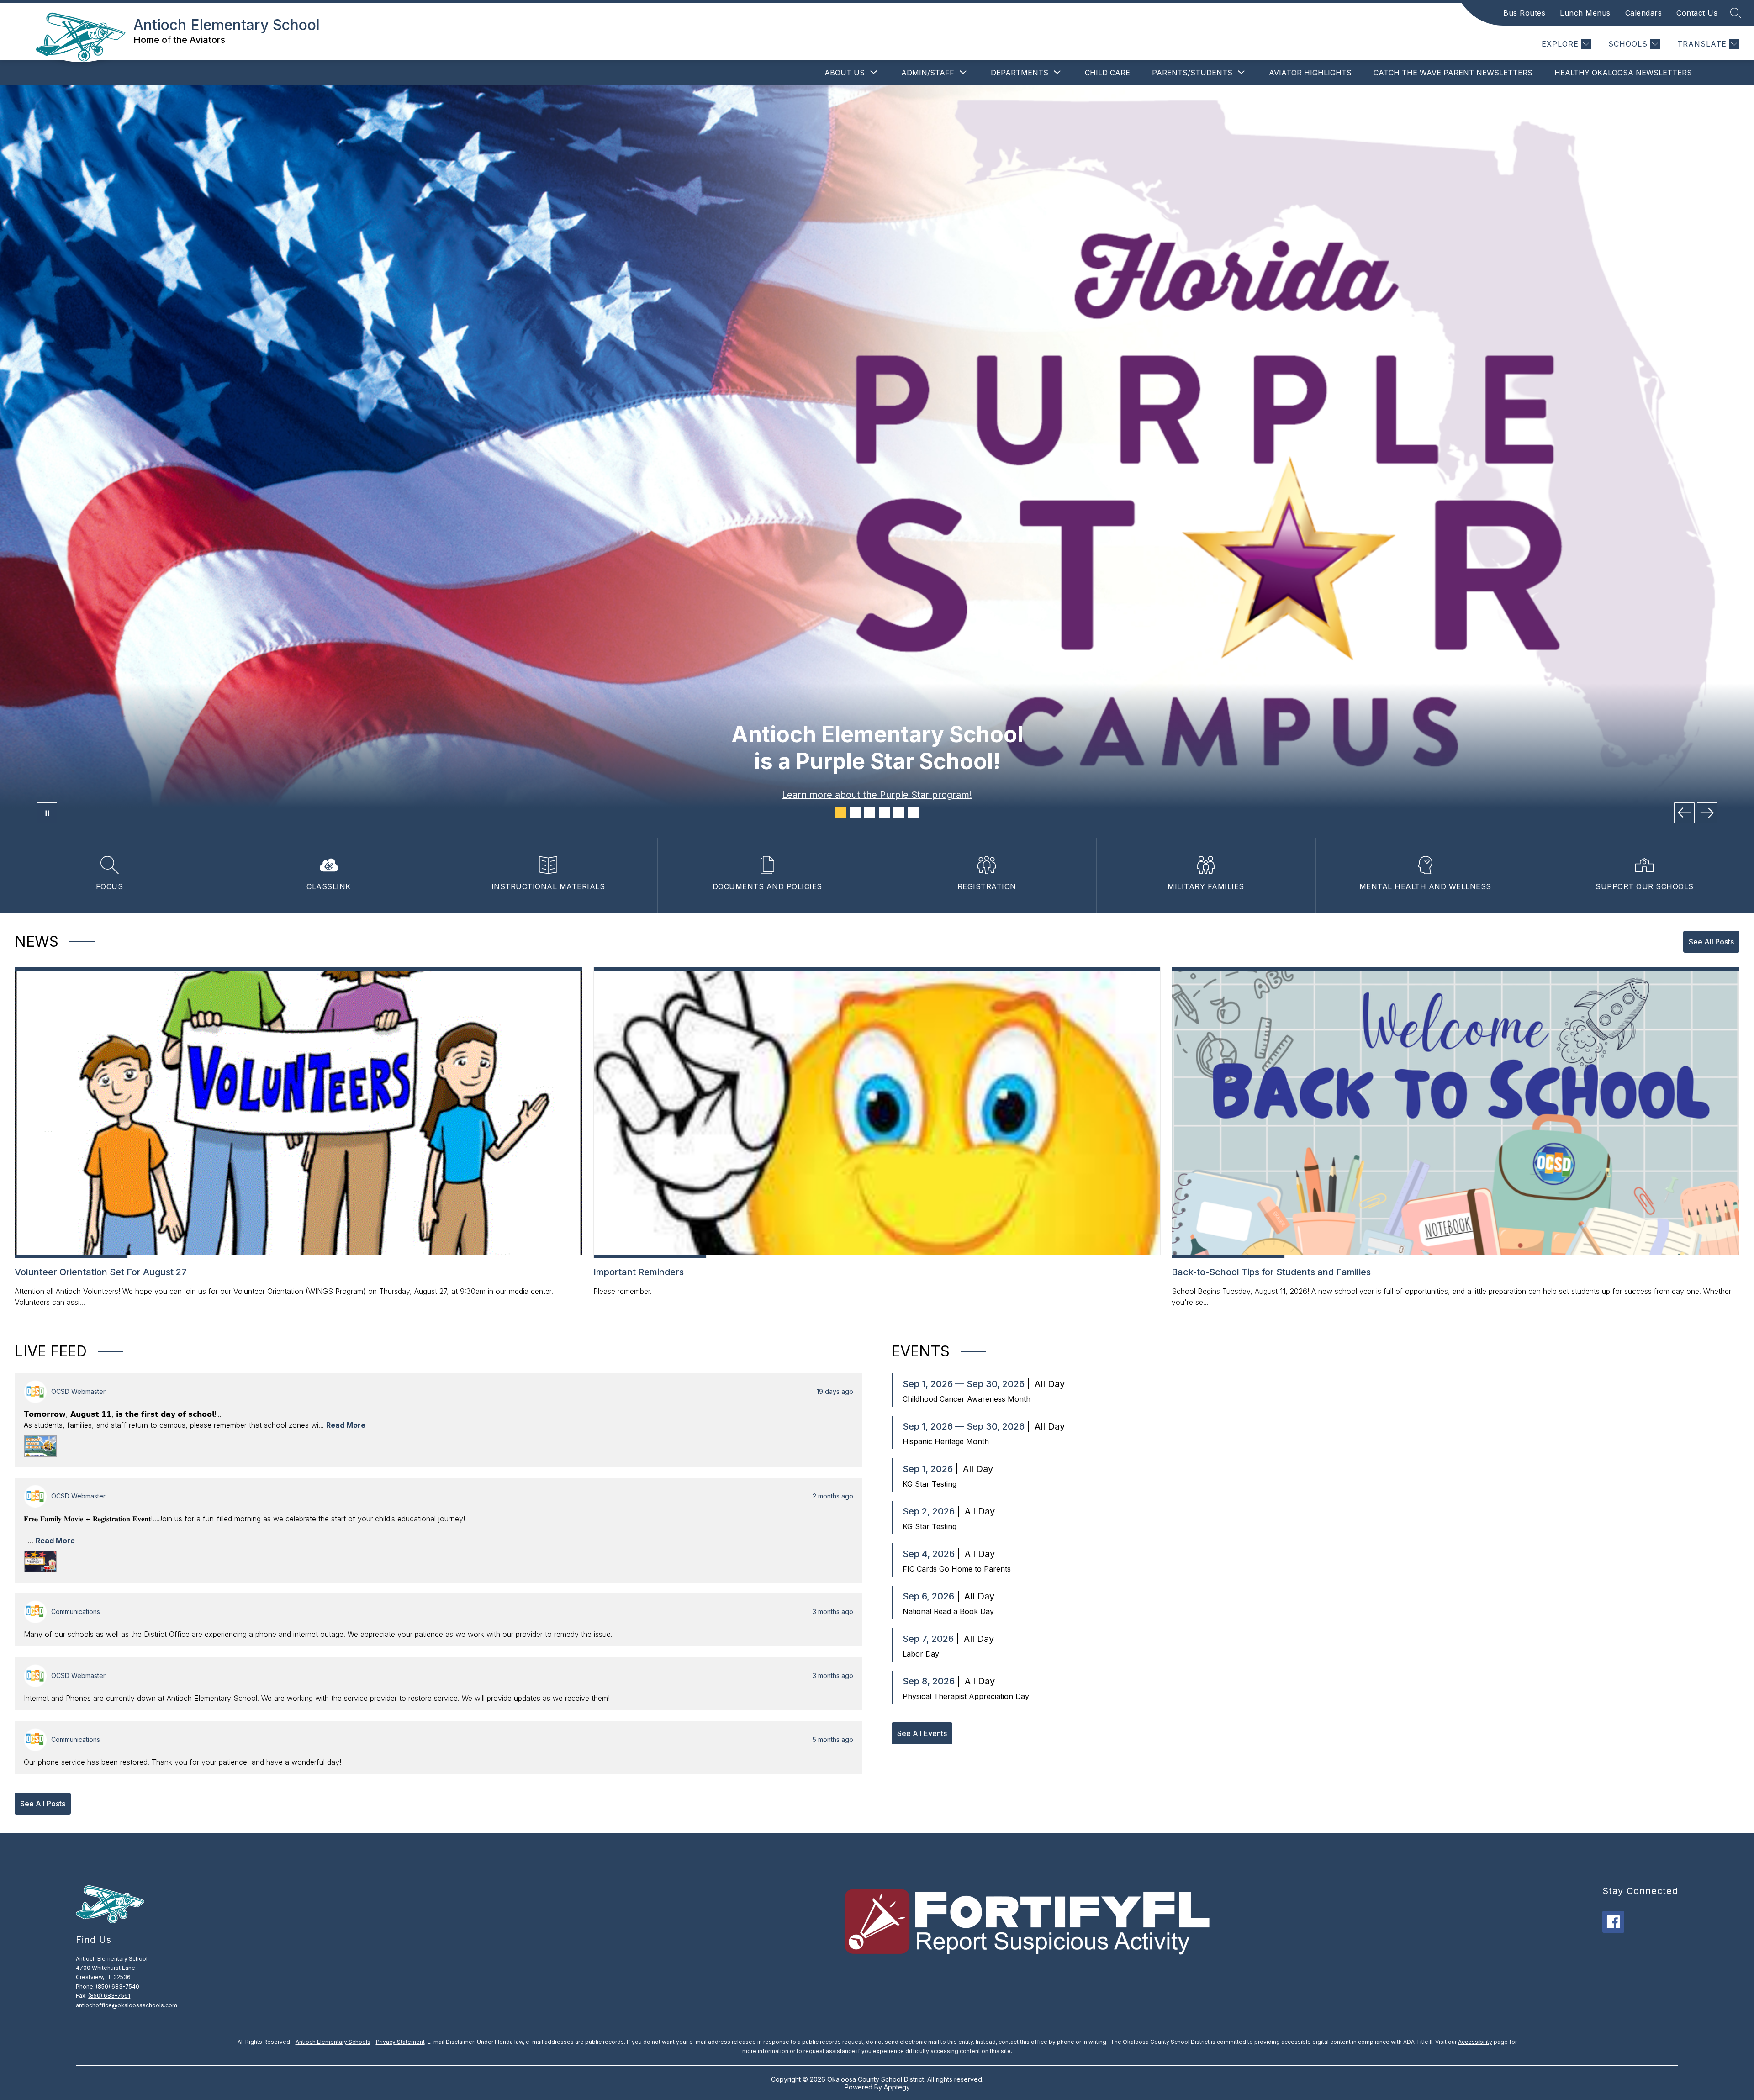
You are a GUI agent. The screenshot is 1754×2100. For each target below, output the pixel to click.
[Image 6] (914, 812)
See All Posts (1711, 942)
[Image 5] (899, 812)
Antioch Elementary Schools (333, 2042)
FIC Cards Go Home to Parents (957, 1569)
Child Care (1107, 73)
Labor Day (921, 1654)
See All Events (922, 1733)
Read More (346, 1425)
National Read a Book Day (948, 1611)
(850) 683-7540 (118, 1987)
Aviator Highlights (1310, 73)
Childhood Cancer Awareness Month (967, 1399)
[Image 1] (840, 812)
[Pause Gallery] (47, 813)
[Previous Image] (1684, 813)
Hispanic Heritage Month (946, 1441)
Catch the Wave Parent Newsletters (1453, 73)
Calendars (1644, 13)
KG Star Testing (930, 1484)
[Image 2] (855, 812)
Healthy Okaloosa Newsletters (1623, 73)
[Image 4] (884, 812)
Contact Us (1697, 13)
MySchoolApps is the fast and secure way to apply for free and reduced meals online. (877, 795)
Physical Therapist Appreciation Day (966, 1696)
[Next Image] (1707, 813)
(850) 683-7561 (109, 1996)
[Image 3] (870, 812)
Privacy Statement (400, 2042)
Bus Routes (1524, 13)
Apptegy (897, 2087)
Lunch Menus (1585, 13)
